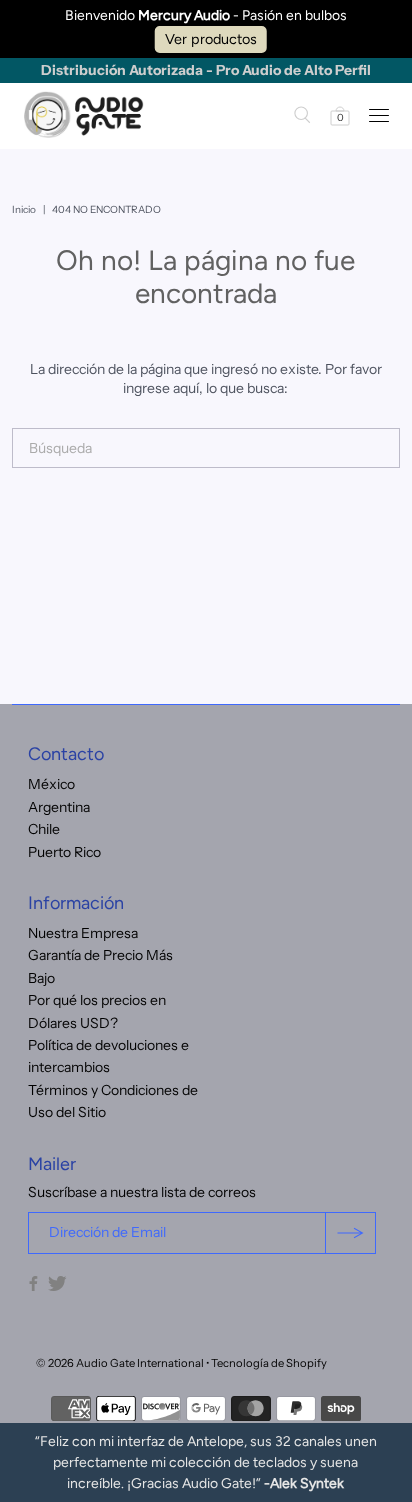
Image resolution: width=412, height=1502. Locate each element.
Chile (44, 829)
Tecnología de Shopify (269, 1363)
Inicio (24, 209)
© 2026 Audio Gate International (120, 1363)
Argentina (59, 807)
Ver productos (211, 39)
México (51, 784)
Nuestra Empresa (83, 933)
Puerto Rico (64, 852)
